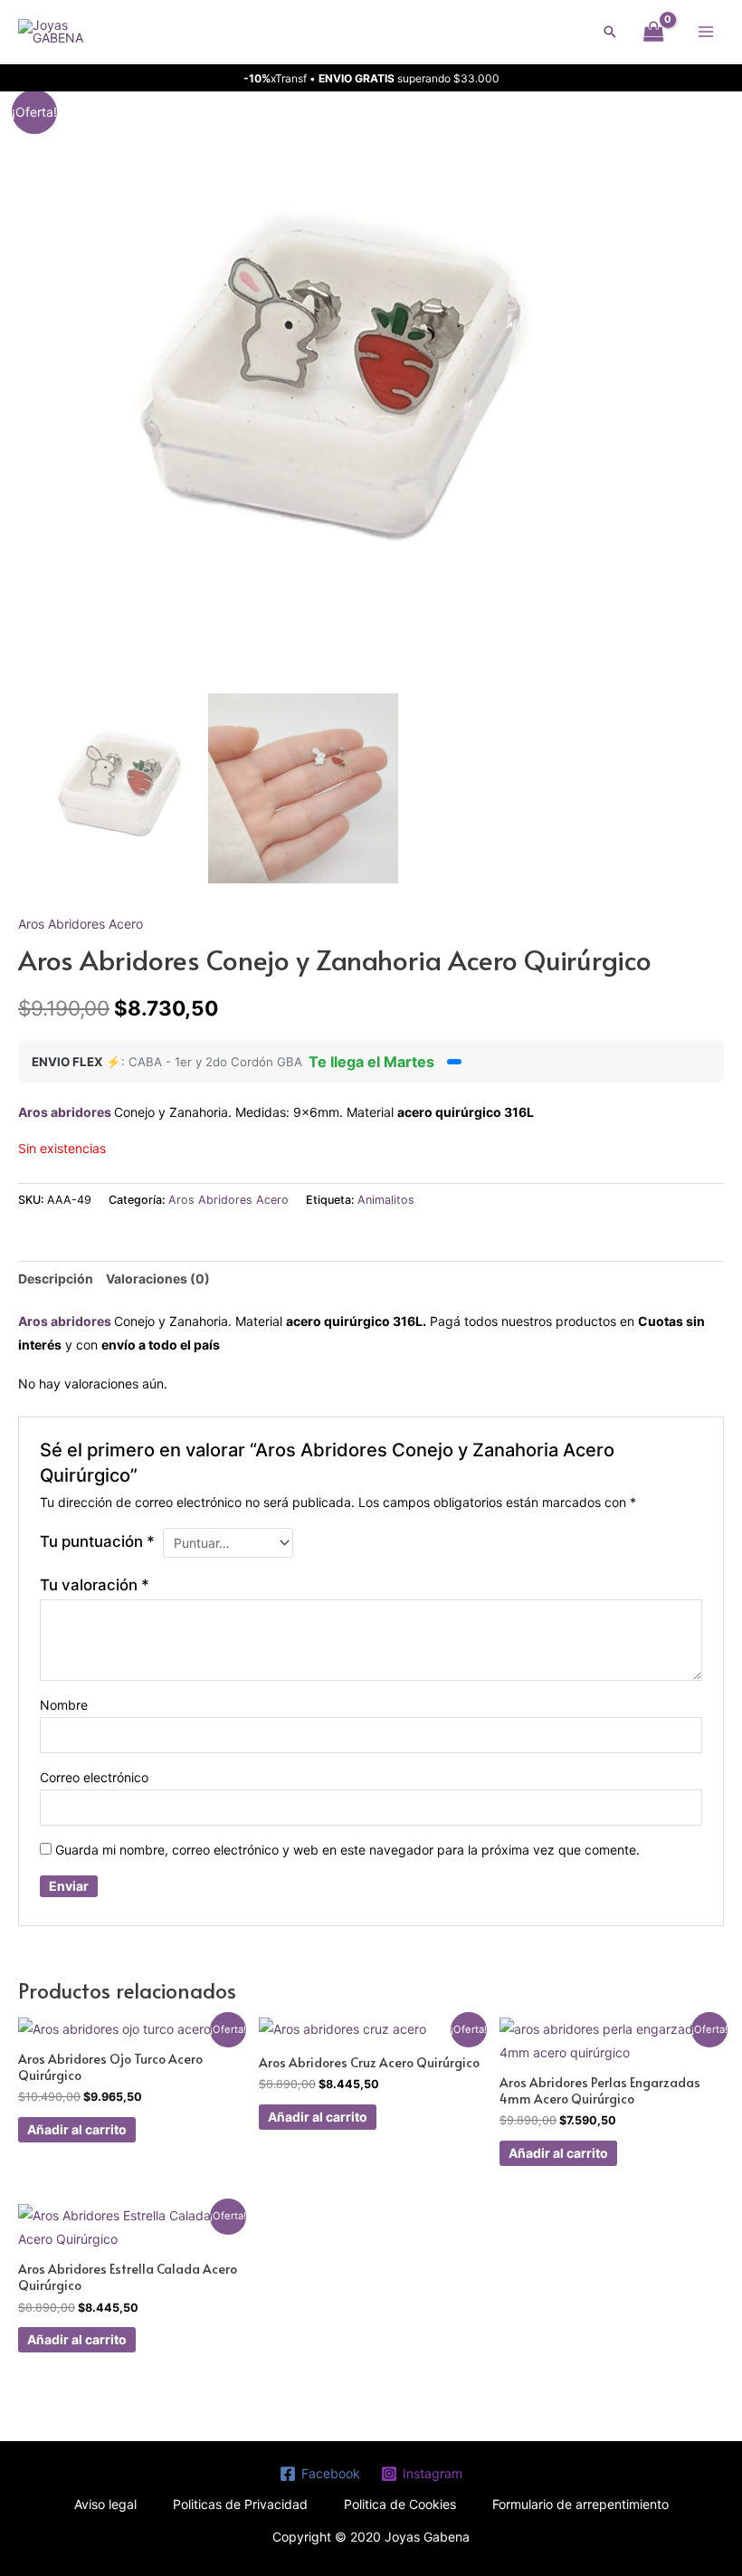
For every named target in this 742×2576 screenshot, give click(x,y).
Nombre (64, 1705)
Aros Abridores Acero (81, 924)
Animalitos (386, 1200)
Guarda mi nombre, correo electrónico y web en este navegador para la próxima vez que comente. (347, 1850)
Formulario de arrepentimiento (580, 2504)
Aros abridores (66, 1112)
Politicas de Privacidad (240, 2504)
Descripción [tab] (56, 1278)
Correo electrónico (94, 1777)
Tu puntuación (97, 1541)
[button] (610, 32)
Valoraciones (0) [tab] (158, 1278)
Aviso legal (105, 2504)
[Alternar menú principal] (706, 32)
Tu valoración (95, 1585)
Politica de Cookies (400, 2504)
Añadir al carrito (77, 2129)
